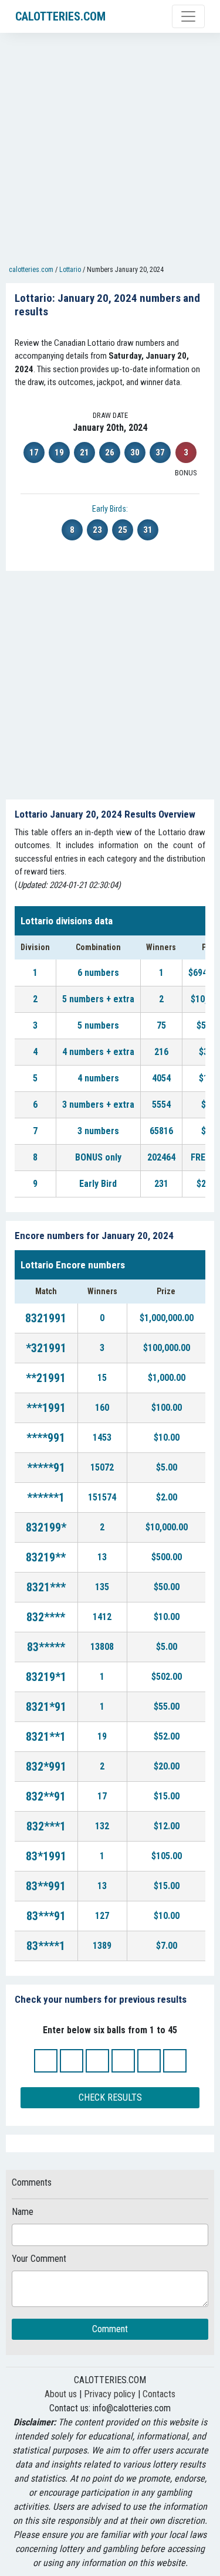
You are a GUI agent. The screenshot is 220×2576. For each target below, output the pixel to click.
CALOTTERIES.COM (60, 16)
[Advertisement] (110, 152)
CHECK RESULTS (110, 2097)
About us (61, 2394)
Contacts (159, 2394)
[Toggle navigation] (188, 16)
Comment (110, 2329)
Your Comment (39, 2259)
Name (23, 2212)
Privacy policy (110, 2394)
